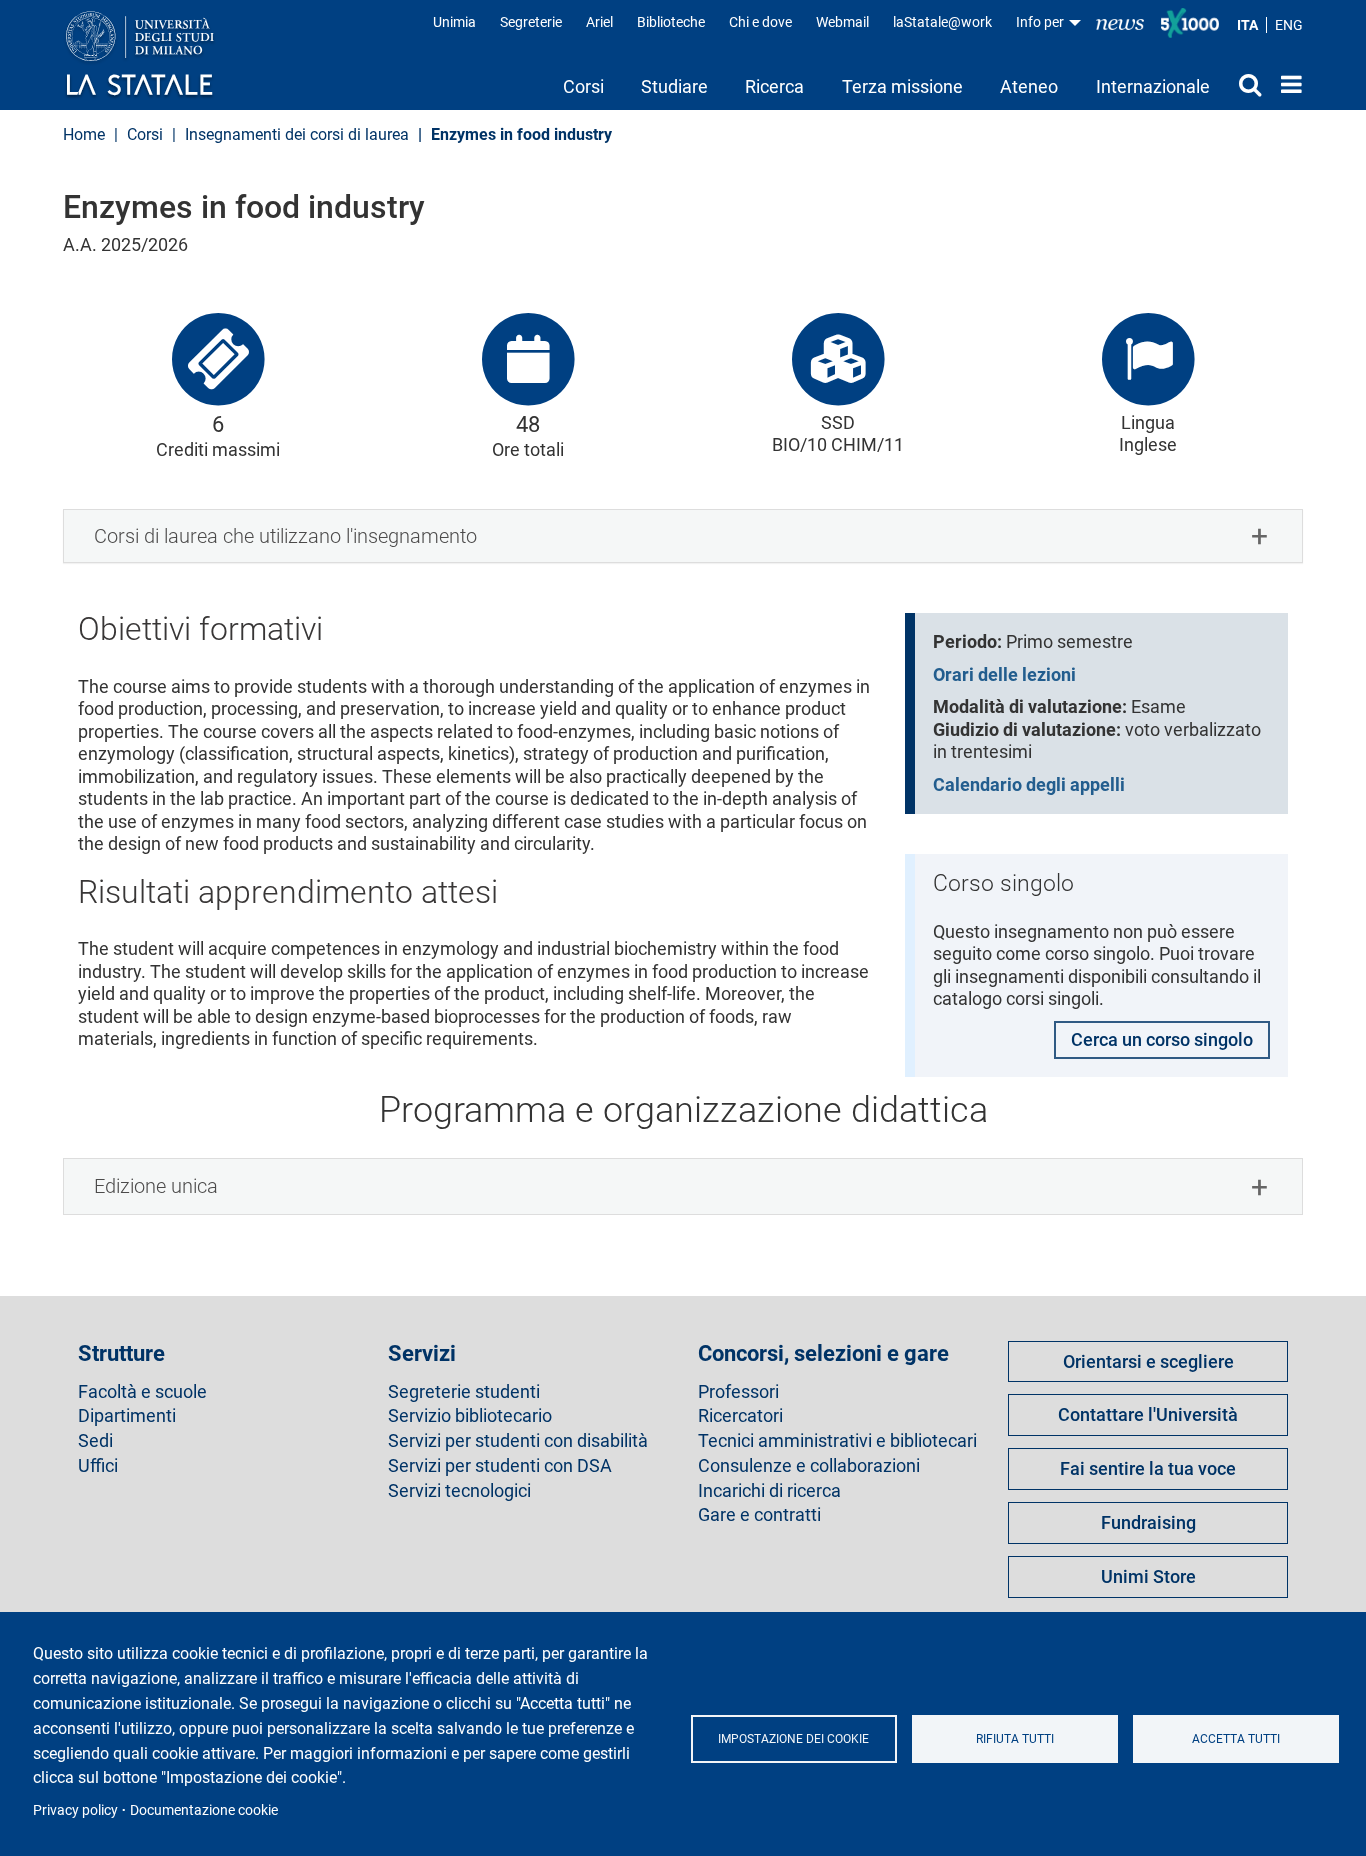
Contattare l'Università (1148, 1414)
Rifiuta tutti (1015, 1739)
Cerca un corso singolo (1162, 1039)
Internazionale (1153, 86)
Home (1286, 84)
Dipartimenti (127, 1416)
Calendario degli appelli (1029, 784)
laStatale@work (942, 22)
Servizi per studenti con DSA (500, 1466)
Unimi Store (1148, 1576)
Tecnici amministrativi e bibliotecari (837, 1441)
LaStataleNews (1120, 22)
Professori (738, 1392)
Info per (1041, 22)
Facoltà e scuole (142, 1392)
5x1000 (1190, 23)
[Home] (159, 55)
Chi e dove (760, 22)
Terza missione (902, 86)
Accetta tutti (1236, 1739)
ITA (1247, 25)
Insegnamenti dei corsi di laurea (297, 134)
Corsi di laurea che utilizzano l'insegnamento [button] (285, 536)
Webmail (842, 22)
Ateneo (1029, 86)
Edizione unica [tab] (156, 1186)
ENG (1289, 25)
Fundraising (1148, 1522)
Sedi (95, 1441)
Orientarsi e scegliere (1148, 1361)
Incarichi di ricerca (769, 1491)
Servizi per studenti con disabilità (518, 1441)
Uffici (98, 1466)
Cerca (1245, 84)
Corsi (583, 86)
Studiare (674, 86)
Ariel (599, 22)
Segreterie (531, 22)
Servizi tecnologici (459, 1491)
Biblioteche (671, 22)
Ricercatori (740, 1416)
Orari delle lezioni (1004, 674)
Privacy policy (75, 1810)
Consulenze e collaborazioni (809, 1466)
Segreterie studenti (464, 1392)
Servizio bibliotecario (470, 1416)
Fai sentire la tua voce (1148, 1468)
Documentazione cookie (204, 1810)
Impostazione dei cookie (793, 1739)
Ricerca (774, 86)
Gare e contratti (759, 1515)
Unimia (454, 22)
